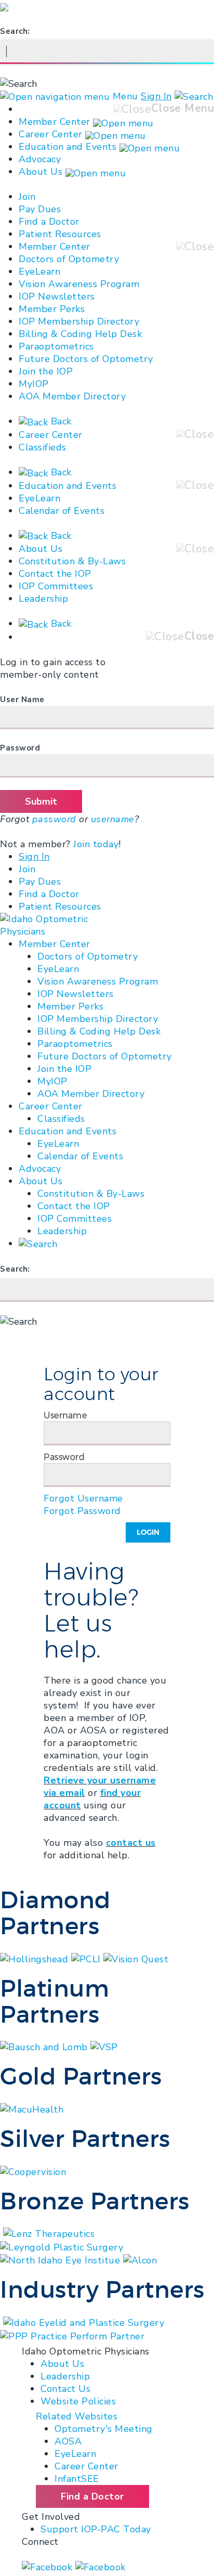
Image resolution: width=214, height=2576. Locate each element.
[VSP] (104, 2047)
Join (27, 197)
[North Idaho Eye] (62, 2260)
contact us (131, 1843)
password (54, 819)
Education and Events (68, 147)
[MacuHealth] (32, 2108)
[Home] (53, 925)
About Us (41, 172)
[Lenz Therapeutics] (49, 2233)
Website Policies (78, 2401)
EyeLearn (39, 271)
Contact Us (65, 2389)
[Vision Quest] (136, 1958)
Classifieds (43, 447)
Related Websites (77, 2416)
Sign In (156, 96)
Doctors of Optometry (69, 259)
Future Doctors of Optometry (86, 359)
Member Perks (52, 309)
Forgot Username (83, 1498)
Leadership (43, 599)
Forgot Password (82, 1511)
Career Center (51, 134)
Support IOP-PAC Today (96, 2529)
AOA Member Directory (72, 396)
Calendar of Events (62, 511)
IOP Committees (56, 586)
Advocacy (40, 159)
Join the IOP (46, 371)
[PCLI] (88, 1958)
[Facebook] (49, 2567)
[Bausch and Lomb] (45, 2047)
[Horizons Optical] (2, 2322)
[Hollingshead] (36, 1958)
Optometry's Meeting (104, 2429)
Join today (96, 844)
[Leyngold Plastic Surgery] (62, 2246)
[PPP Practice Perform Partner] (72, 2335)
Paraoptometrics (56, 346)
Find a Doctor (49, 222)
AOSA (68, 2441)
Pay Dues (40, 209)
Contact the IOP (55, 574)
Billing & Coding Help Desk (80, 334)
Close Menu (183, 108)
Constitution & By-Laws (72, 561)
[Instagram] (101, 2567)
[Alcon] (140, 2260)
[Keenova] (2, 2233)
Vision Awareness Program (79, 284)
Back (60, 421)
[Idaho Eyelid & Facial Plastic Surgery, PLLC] (84, 2322)
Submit (41, 801)
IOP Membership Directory (79, 321)
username (113, 819)
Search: (15, 31)
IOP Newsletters (57, 296)
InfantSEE (77, 2479)
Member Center (55, 122)
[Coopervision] (33, 2171)
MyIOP (34, 384)
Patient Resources (60, 234)
